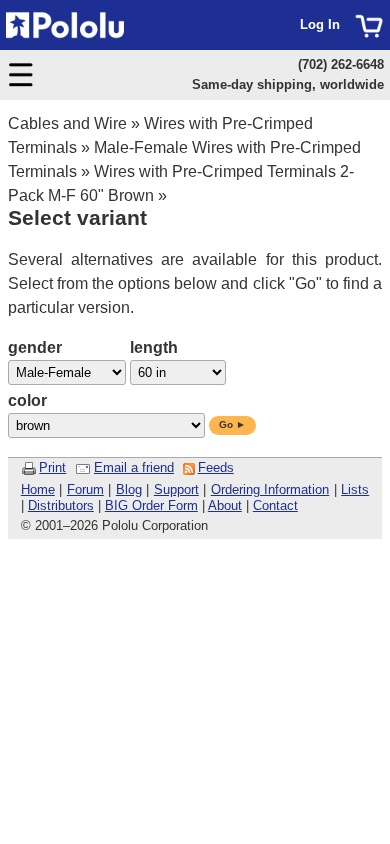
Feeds (216, 467)
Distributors (61, 505)
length (154, 347)
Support (176, 489)
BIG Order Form (151, 505)
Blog (129, 489)
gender (35, 347)
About (225, 505)
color (27, 400)
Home (38, 489)
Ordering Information (270, 489)
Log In (320, 24)
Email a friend (134, 467)
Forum (85, 489)
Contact (275, 505)
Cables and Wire (67, 123)
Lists (355, 489)
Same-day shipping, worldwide (288, 84)
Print (52, 467)
